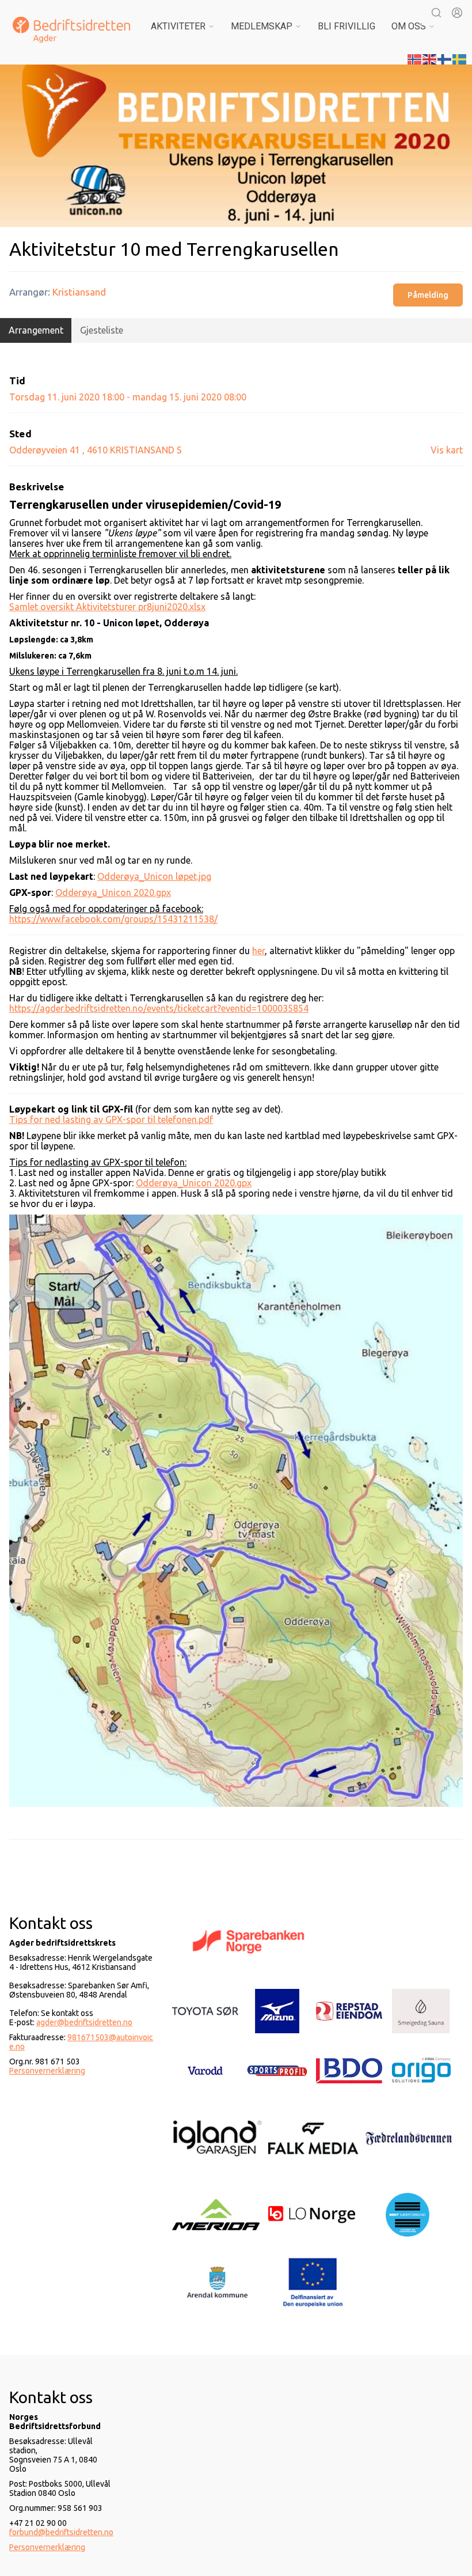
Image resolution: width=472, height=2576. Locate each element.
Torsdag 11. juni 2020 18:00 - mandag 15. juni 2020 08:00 (128, 397)
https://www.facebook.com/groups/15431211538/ (113, 919)
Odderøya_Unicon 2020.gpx (113, 892)
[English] (430, 58)
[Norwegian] (415, 58)
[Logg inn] (457, 13)
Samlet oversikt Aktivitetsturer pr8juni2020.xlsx (107, 607)
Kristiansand (79, 292)
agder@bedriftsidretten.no (84, 2022)
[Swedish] (460, 58)
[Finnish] (445, 58)
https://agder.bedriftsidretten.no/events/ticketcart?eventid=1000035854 (159, 1008)
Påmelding (428, 295)
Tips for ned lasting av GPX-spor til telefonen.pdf (111, 1119)
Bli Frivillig (347, 26)
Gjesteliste (102, 330)
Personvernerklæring (47, 2071)
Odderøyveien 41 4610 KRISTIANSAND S (96, 450)
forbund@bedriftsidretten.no (61, 2532)
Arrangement (36, 330)
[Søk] (436, 13)
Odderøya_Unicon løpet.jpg (154, 876)
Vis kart (447, 450)
